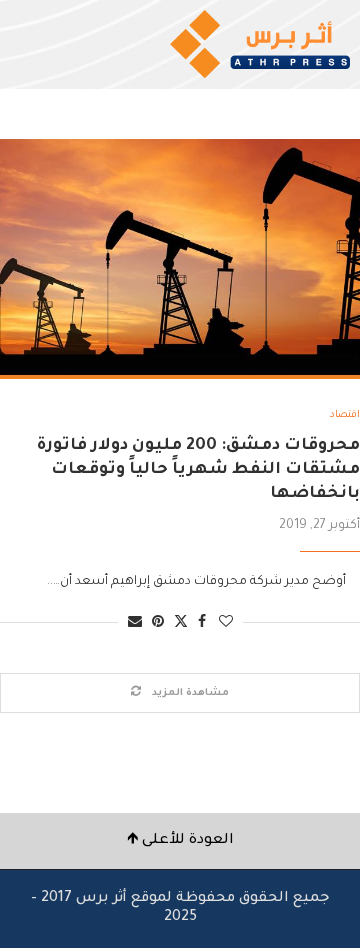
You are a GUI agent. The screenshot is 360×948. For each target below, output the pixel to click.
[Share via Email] (135, 623)
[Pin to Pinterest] (158, 623)
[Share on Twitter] (181, 622)
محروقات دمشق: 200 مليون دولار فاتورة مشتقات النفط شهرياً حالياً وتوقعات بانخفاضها (198, 470)
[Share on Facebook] (202, 623)
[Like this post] (226, 623)
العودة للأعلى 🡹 (180, 841)
